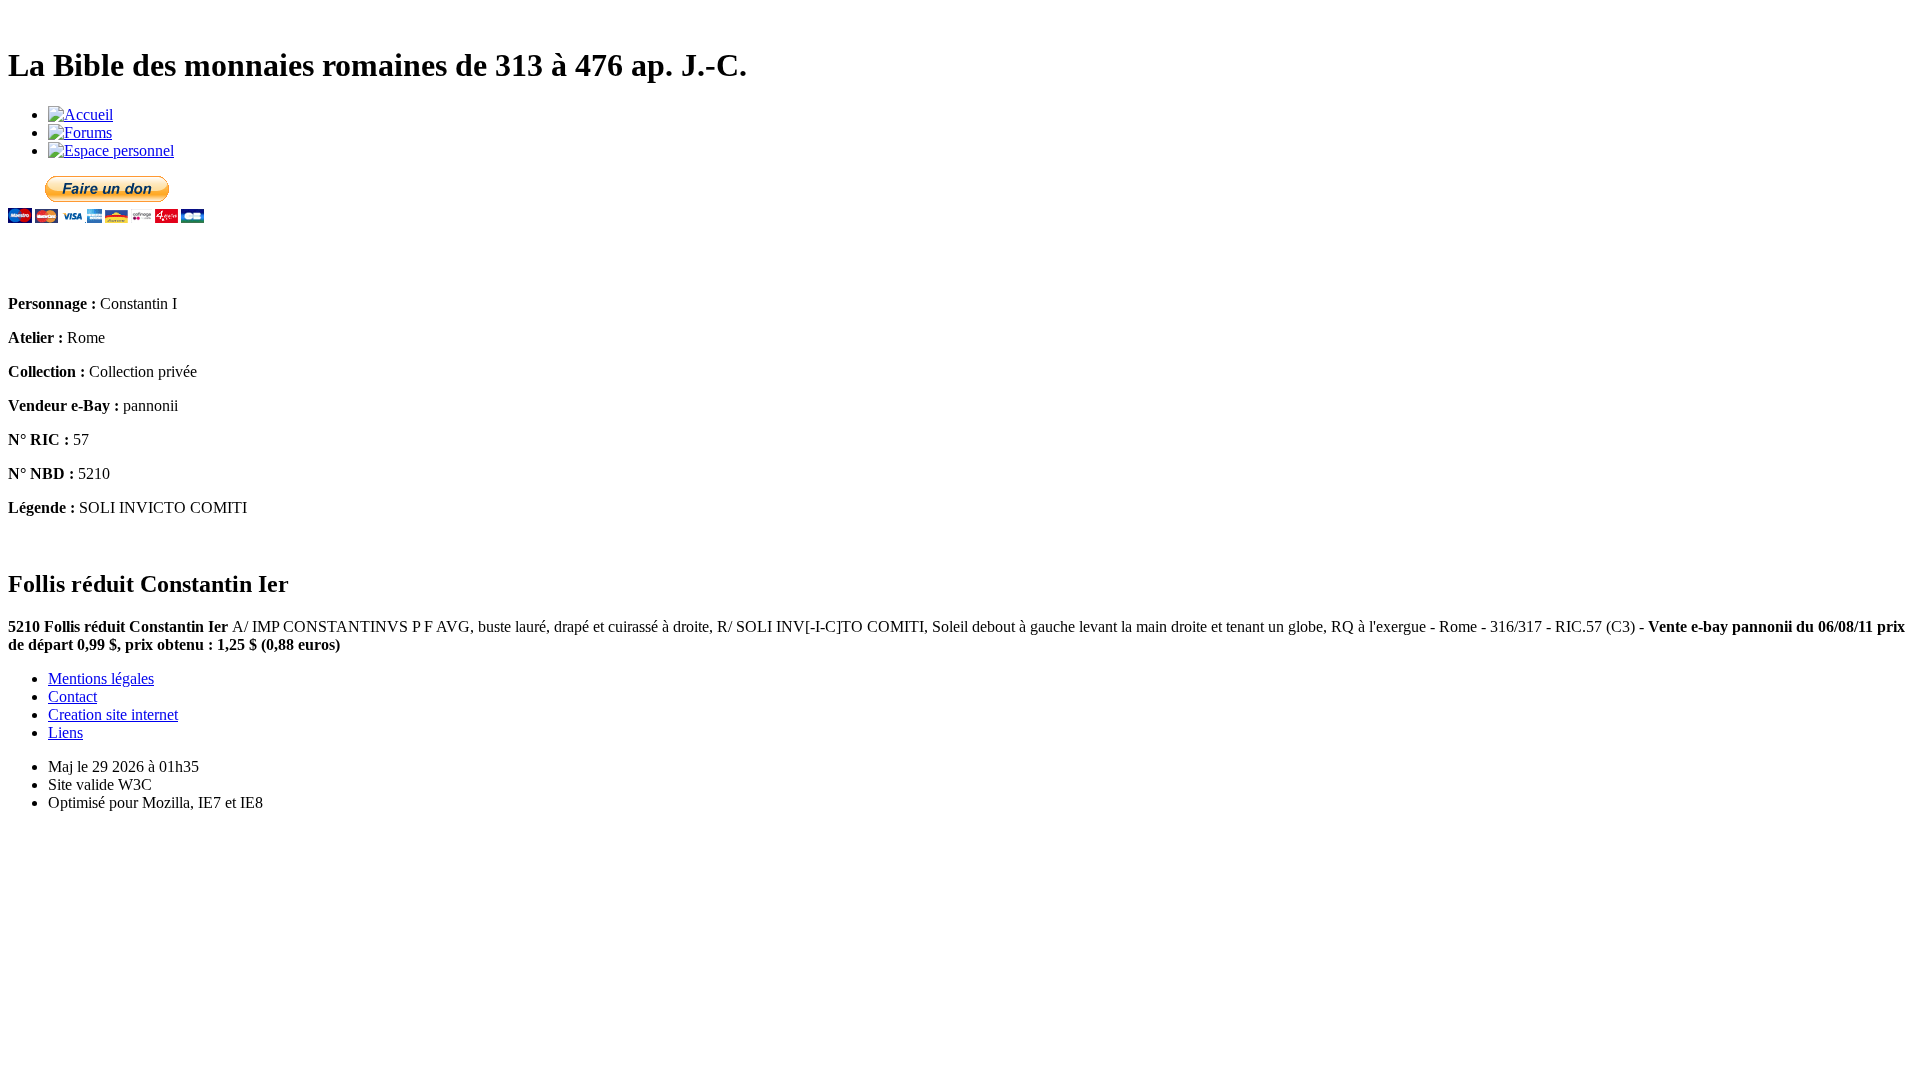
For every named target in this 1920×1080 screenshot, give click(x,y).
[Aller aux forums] (80, 132)
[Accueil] (80, 114)
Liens (65, 732)
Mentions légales (101, 678)
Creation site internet (113, 714)
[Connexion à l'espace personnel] (111, 150)
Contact (72, 696)
